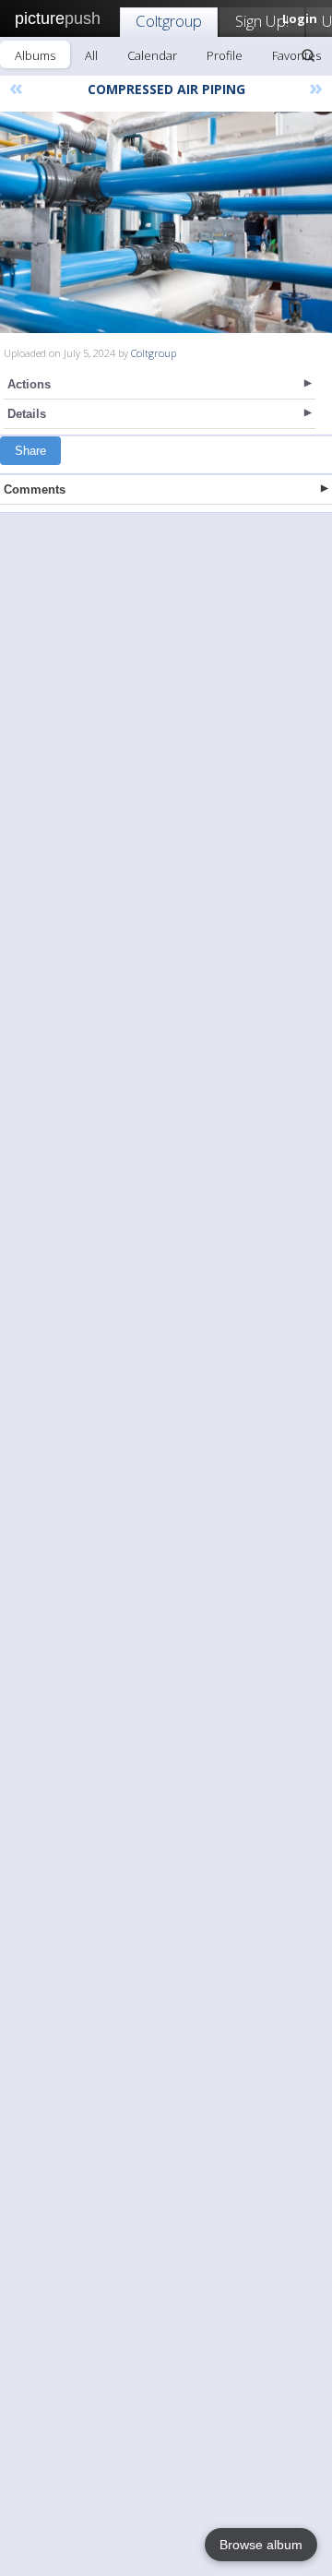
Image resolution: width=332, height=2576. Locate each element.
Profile (225, 55)
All (91, 55)
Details (27, 414)
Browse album (261, 2545)
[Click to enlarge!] (166, 222)
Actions (29, 384)
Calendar (152, 55)
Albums (35, 55)
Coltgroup (169, 21)
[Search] (308, 55)
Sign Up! (262, 21)
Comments (35, 489)
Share (30, 451)
